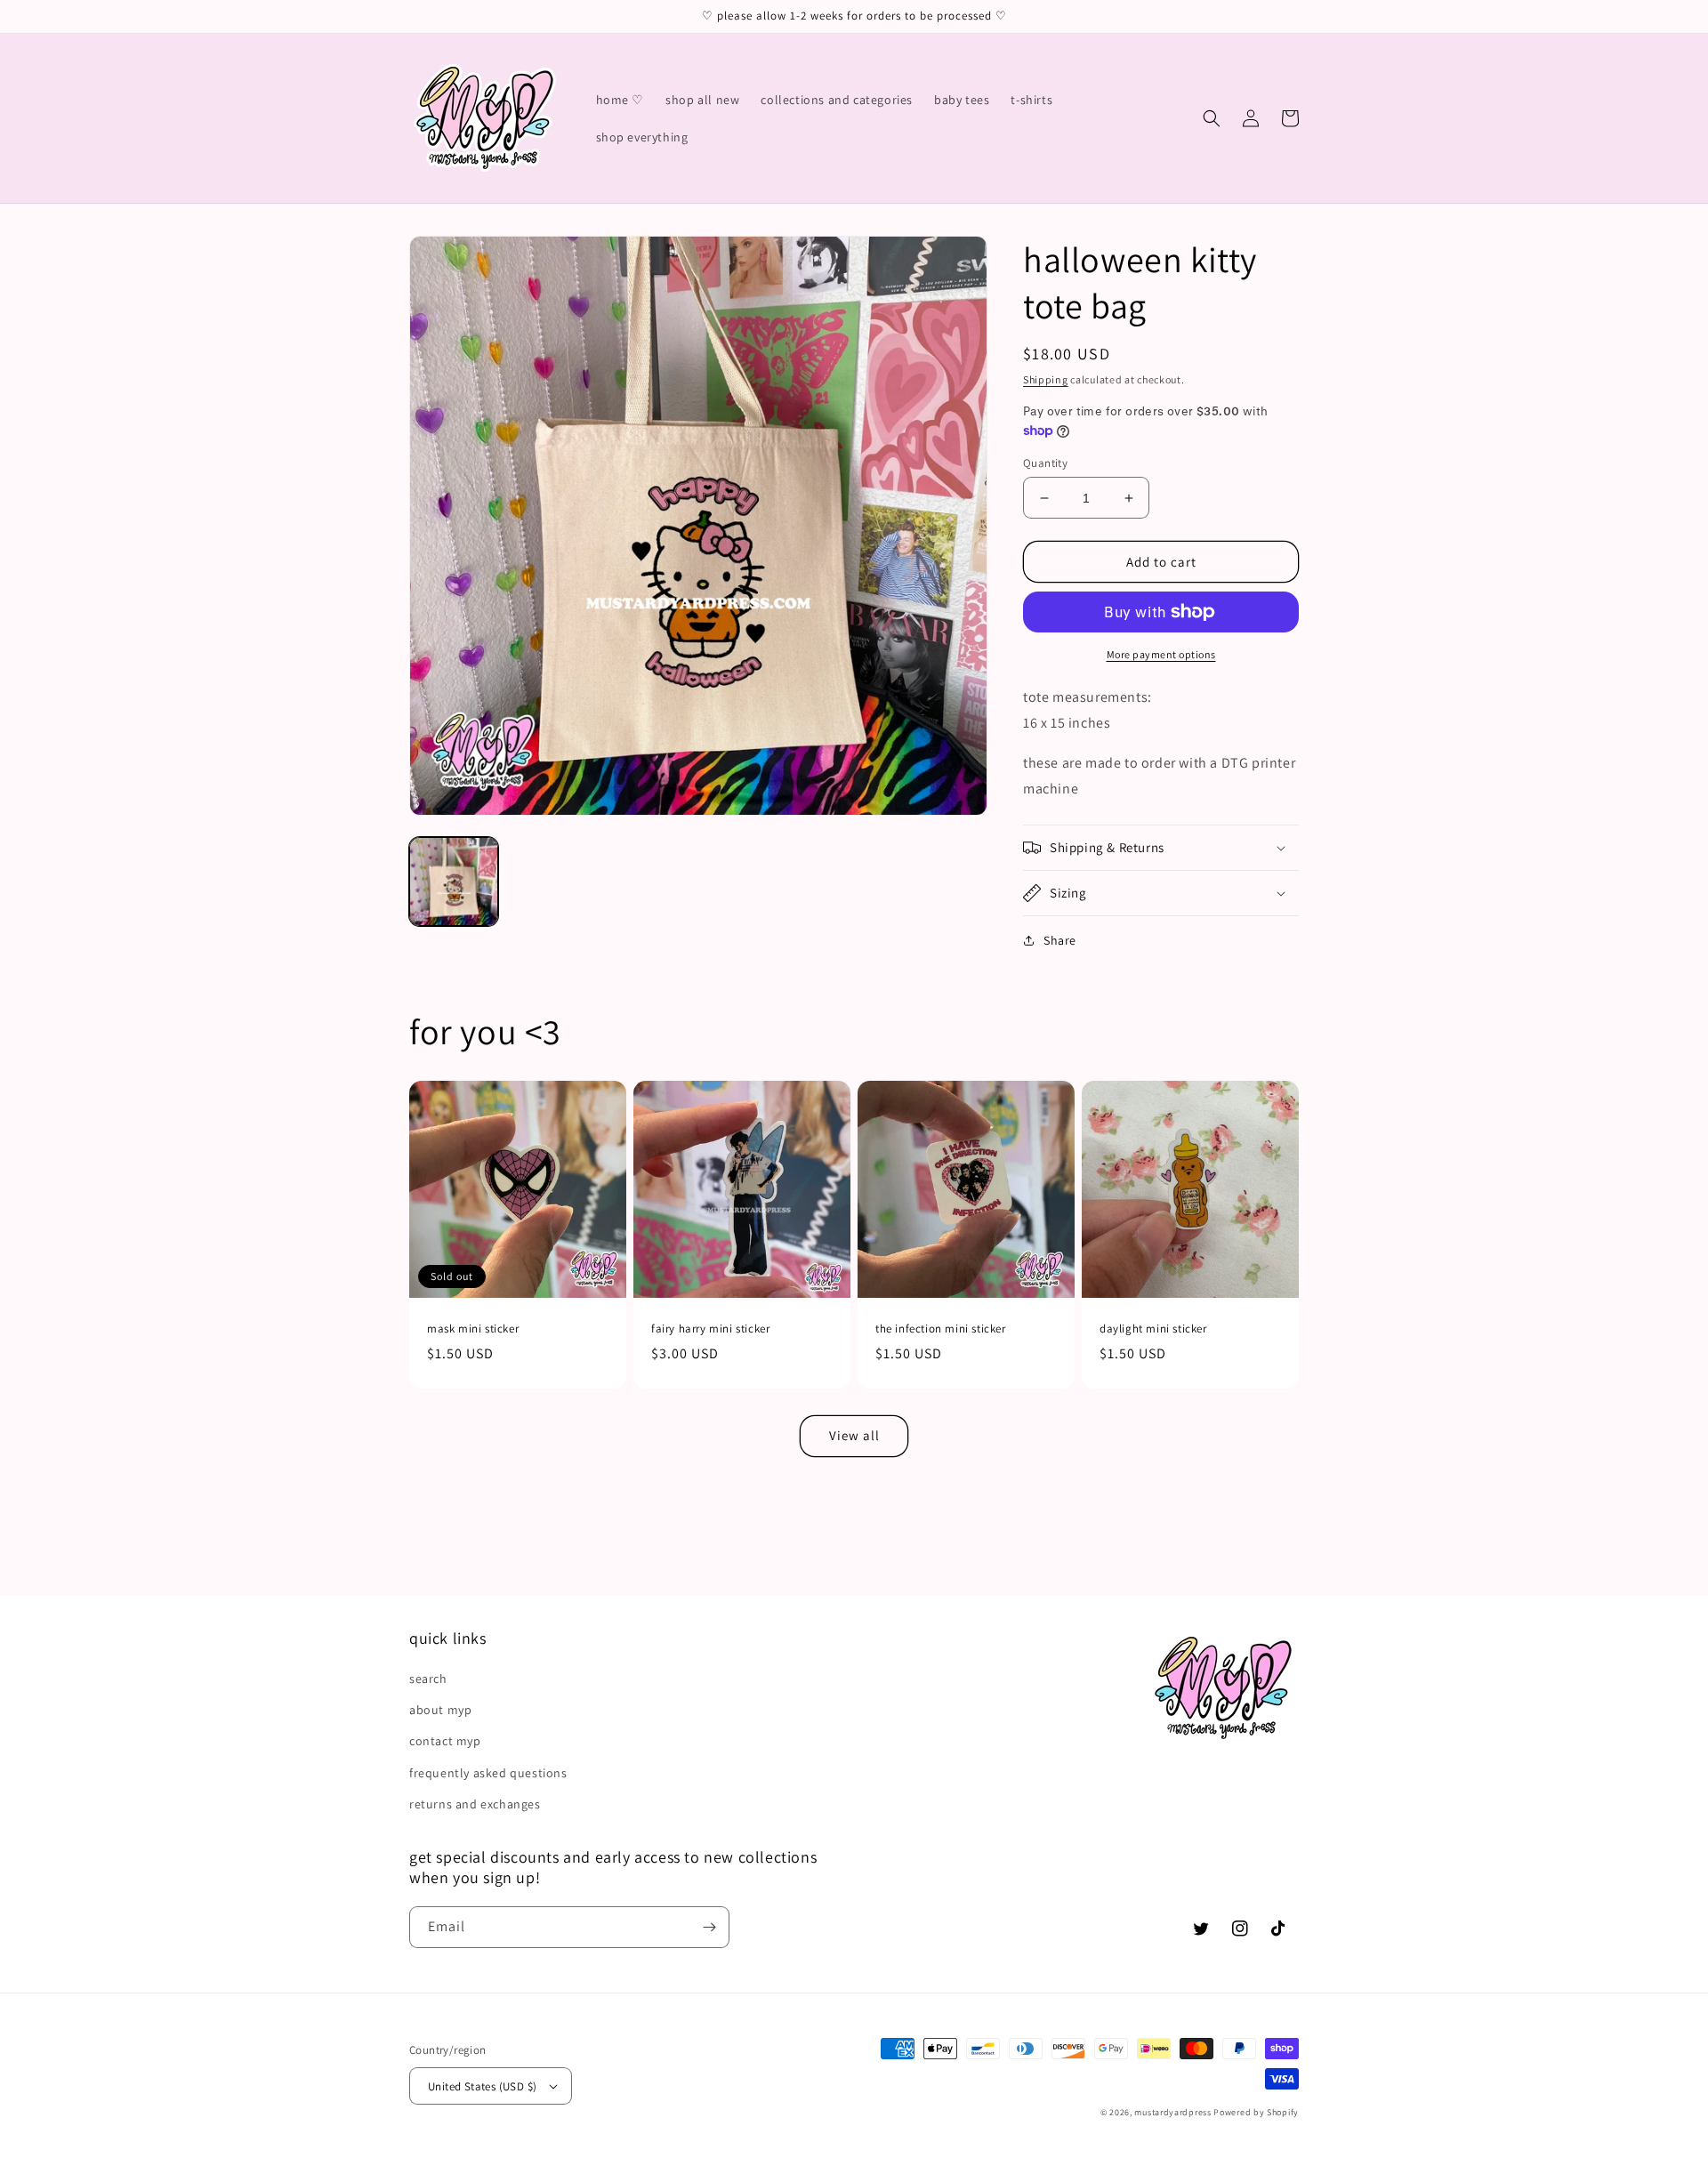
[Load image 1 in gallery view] (454, 882)
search (428, 1679)
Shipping (1046, 379)
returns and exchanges (475, 1804)
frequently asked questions (488, 1773)
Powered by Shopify (1256, 2112)
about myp (440, 1710)
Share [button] (1060, 940)
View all (854, 1435)
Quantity (1045, 463)
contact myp (445, 1741)
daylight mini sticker (1153, 1329)
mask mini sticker (473, 1329)
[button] (1212, 118)
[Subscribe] (709, 1927)
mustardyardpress (1172, 2112)
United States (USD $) (482, 2086)
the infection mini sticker (941, 1329)
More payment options (1161, 654)
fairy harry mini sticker (710, 1329)
